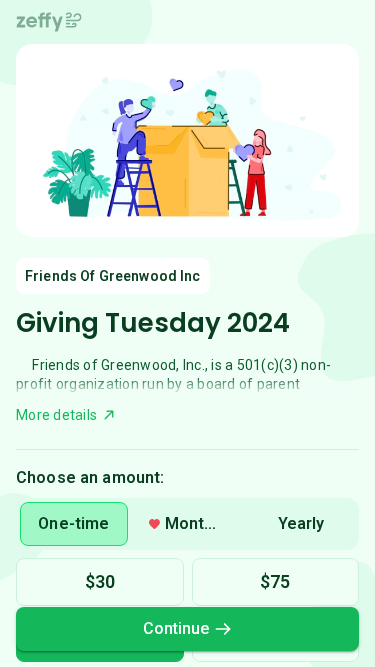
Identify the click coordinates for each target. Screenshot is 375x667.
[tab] (74, 524)
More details (56, 415)
